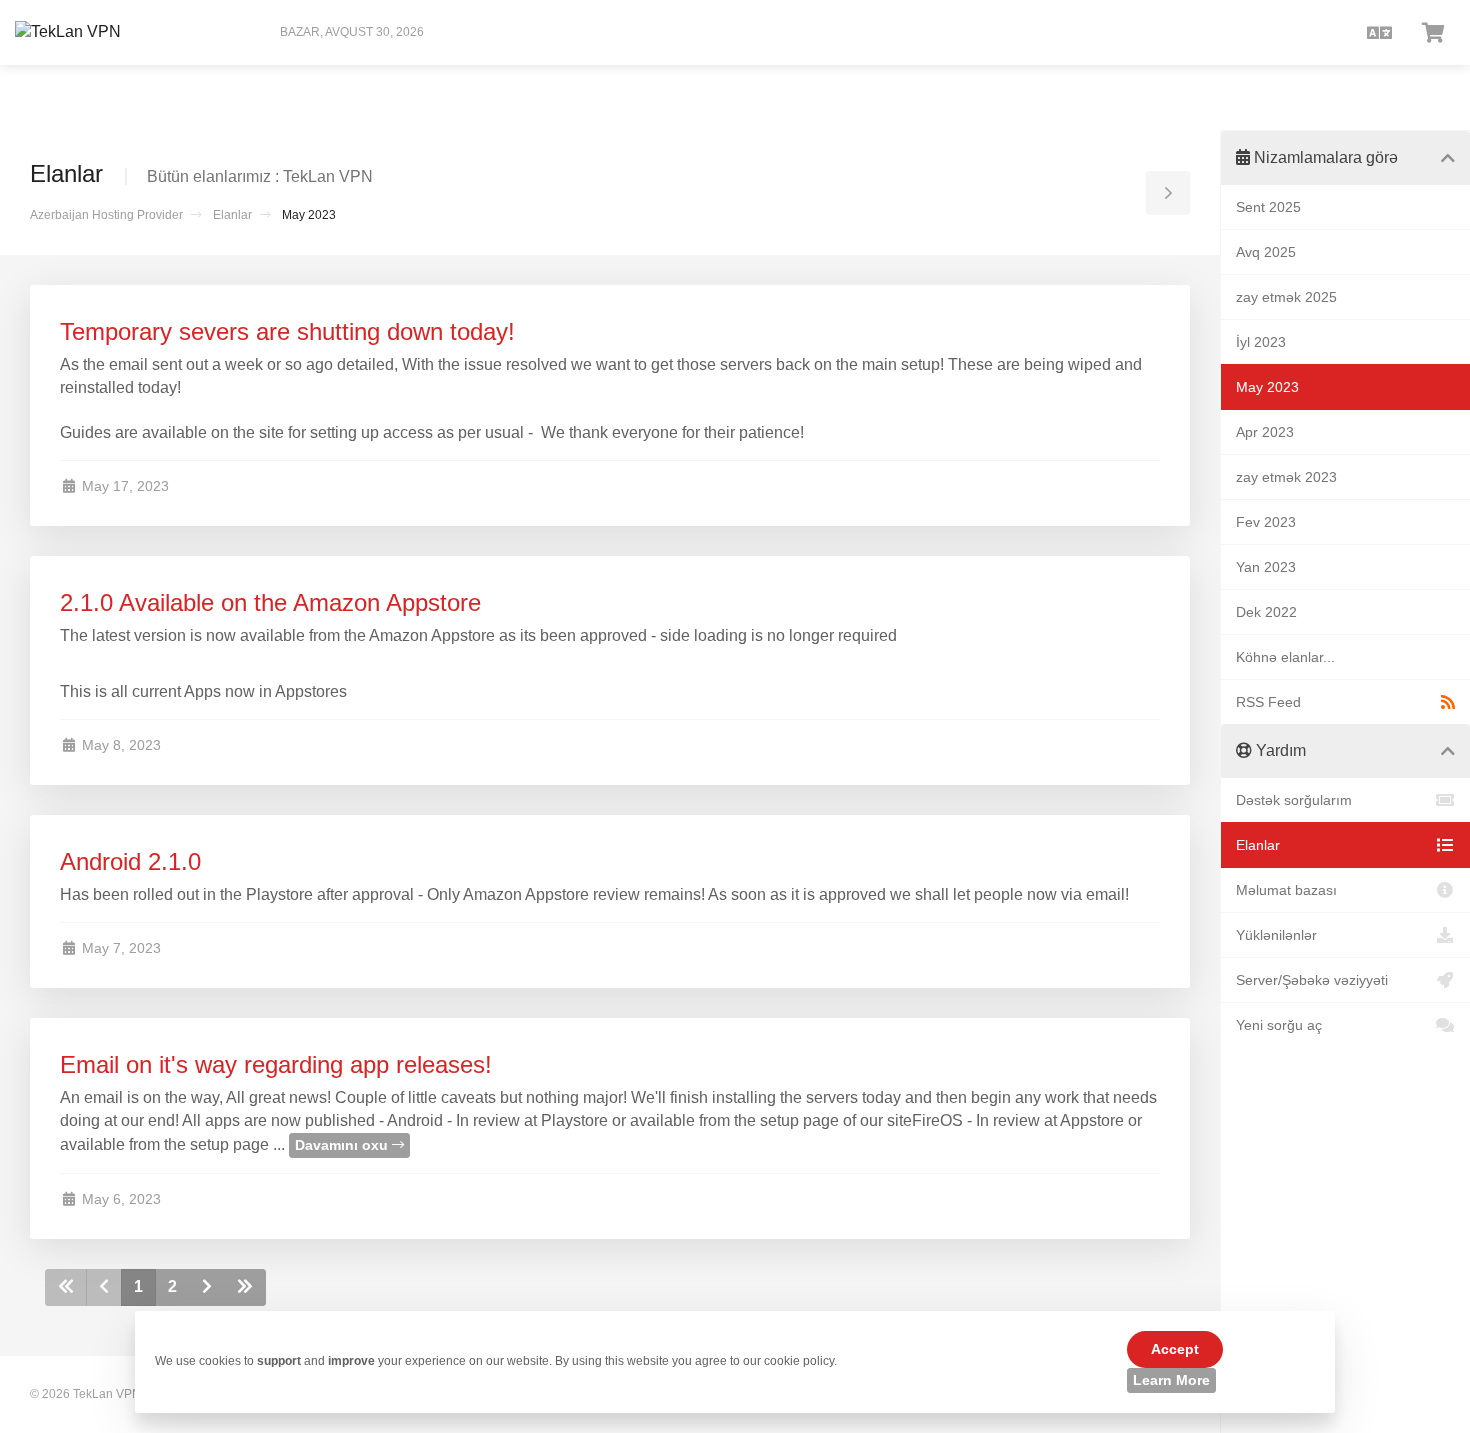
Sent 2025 (1268, 207)
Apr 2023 (1265, 432)
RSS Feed (1268, 702)
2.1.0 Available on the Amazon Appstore (270, 602)
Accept (1175, 1349)
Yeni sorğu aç (1279, 1025)
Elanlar (232, 215)
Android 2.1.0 (130, 861)
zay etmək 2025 (1286, 297)
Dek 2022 (1266, 612)
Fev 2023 (1266, 522)
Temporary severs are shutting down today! (287, 331)
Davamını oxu (343, 1145)
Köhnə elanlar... (1285, 657)
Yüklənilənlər (1276, 935)
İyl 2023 (1261, 342)
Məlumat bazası (1286, 890)
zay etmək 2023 (1286, 477)
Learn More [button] (1171, 1380)
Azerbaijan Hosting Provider (106, 215)
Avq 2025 (1266, 252)
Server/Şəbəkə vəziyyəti (1312, 980)
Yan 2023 (1266, 567)
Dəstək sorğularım (1294, 800)
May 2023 (1267, 387)
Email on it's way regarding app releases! (276, 1064)
